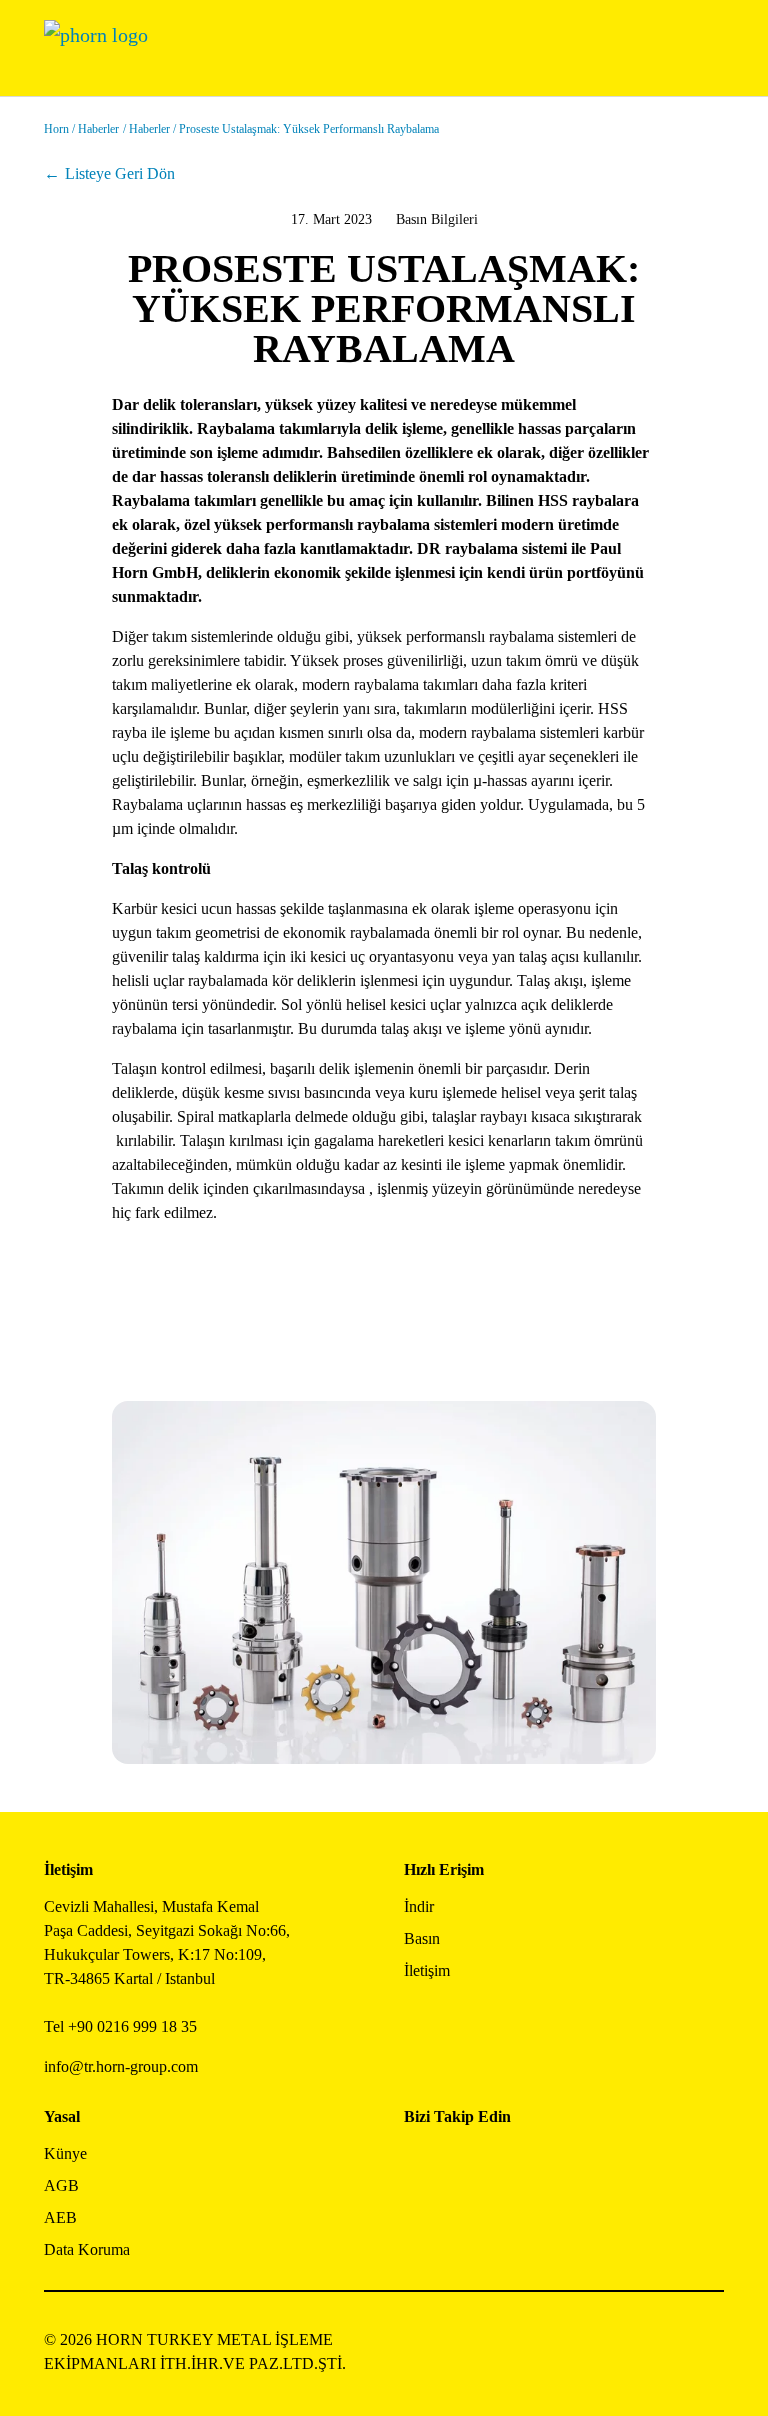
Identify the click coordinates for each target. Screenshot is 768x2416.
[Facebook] (419, 2162)
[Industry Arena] (464, 2216)
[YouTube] (419, 2216)
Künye (65, 2153)
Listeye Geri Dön (120, 173)
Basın (422, 1938)
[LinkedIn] (509, 2162)
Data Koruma (87, 2249)
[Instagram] (464, 2162)
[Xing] (554, 2162)
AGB (61, 2185)
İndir (419, 1906)
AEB (60, 2217)
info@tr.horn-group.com (121, 2066)
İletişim (427, 1970)
